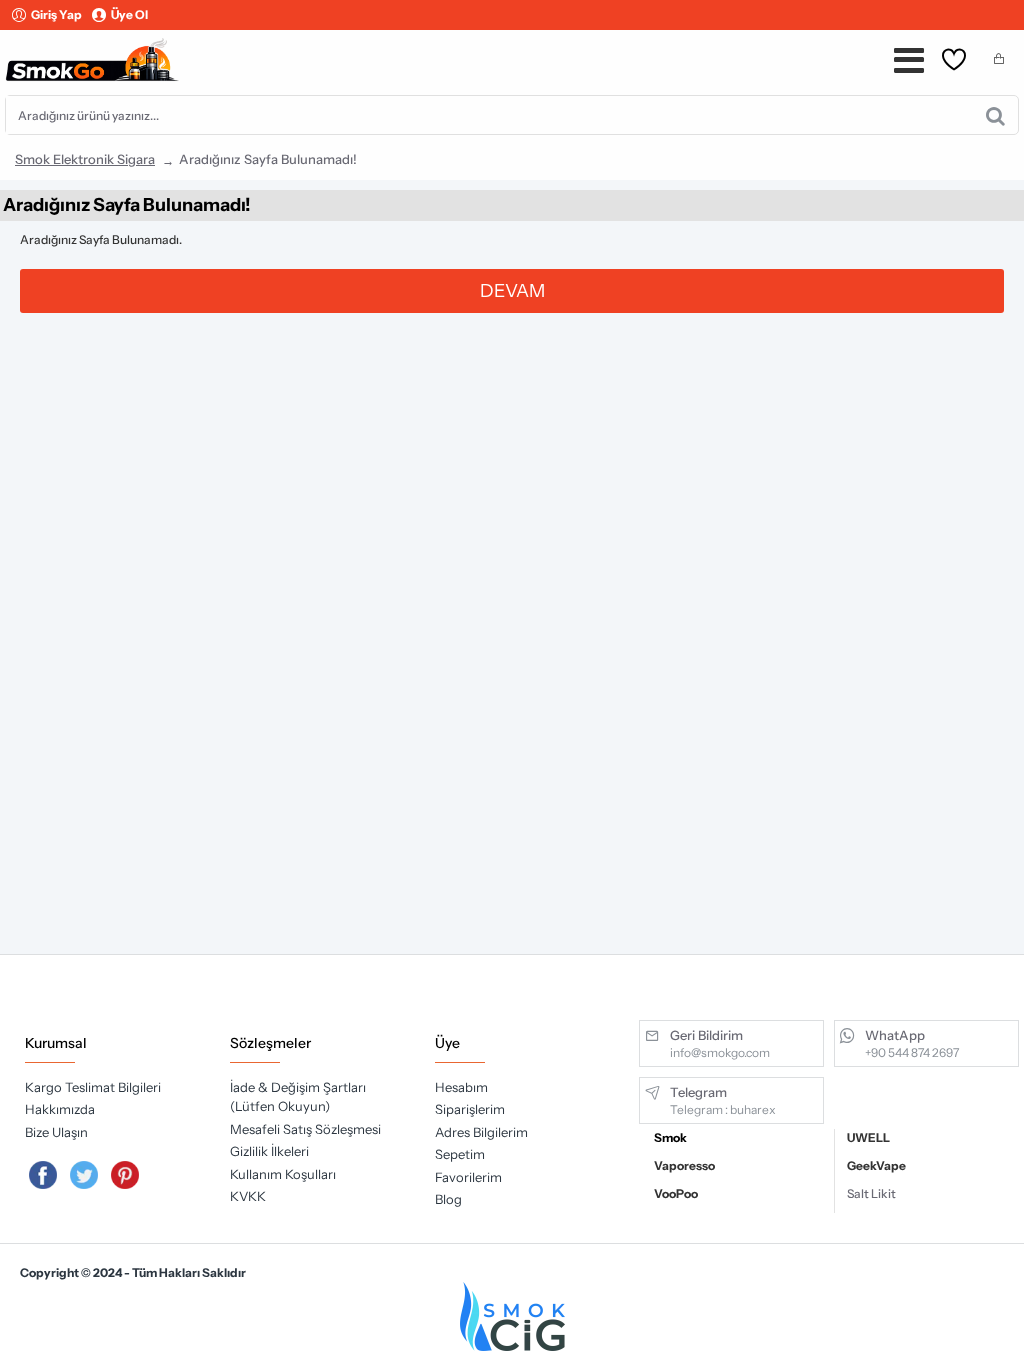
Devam (512, 291)
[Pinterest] (125, 1175)
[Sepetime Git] (999, 60)
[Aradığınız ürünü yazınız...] (995, 115)
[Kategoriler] (909, 60)
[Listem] (954, 60)
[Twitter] (84, 1175)
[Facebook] (43, 1175)
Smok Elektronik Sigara (85, 159)
